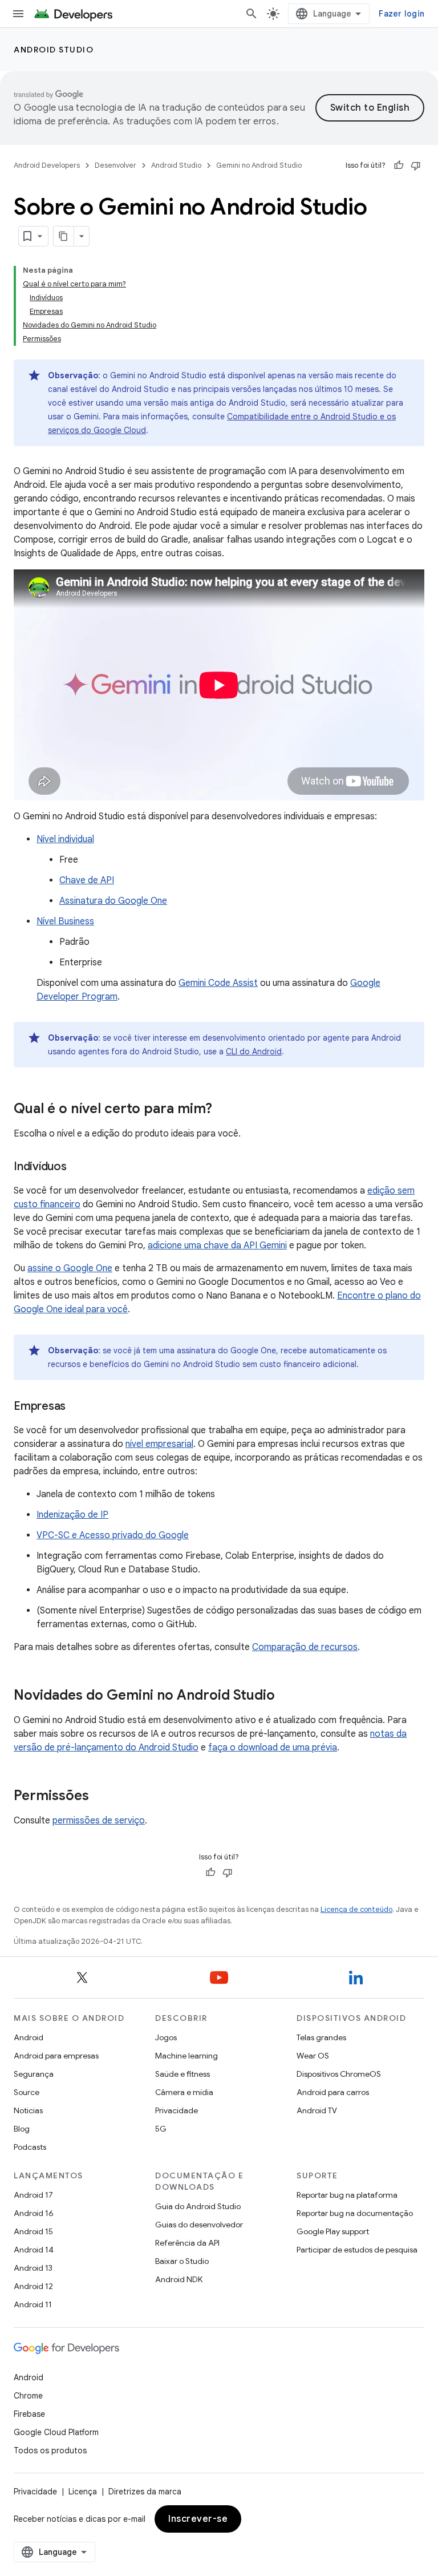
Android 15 (33, 2231)
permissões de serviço (99, 1821)
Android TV (317, 2110)
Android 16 (34, 2213)
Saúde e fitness (182, 2074)
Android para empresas (56, 2056)
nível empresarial (159, 1444)
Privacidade (177, 2110)
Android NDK (179, 2279)
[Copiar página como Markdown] (64, 236)
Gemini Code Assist (218, 983)
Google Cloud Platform (56, 2432)
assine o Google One (70, 1268)
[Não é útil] (416, 165)
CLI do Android (254, 1052)
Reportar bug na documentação (355, 2213)
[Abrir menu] (18, 14)
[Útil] (399, 165)
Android (29, 2037)
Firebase (29, 2414)
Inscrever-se (198, 2519)
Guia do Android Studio (198, 2206)
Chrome (28, 2396)
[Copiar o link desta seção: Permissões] (100, 1797)
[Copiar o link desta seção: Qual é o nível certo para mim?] (224, 1110)
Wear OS (313, 2056)
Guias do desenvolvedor (199, 2225)
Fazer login (401, 14)
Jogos (166, 2037)
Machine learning (186, 2056)
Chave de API (87, 880)
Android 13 (33, 2268)
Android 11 (33, 2304)
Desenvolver (115, 165)
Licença (83, 2492)
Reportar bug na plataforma (347, 2195)
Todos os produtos (50, 2450)
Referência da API (187, 2243)
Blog (22, 2129)
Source (27, 2092)
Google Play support (333, 2231)
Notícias (28, 2110)
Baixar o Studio (182, 2261)
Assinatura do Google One (113, 901)
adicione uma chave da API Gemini (217, 1245)
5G (161, 2129)
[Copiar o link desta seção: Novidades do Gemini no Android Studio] (286, 1696)
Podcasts (30, 2147)
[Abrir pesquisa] (252, 14)
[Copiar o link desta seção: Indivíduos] (78, 1167)
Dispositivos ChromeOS (339, 2074)
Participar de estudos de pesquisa (357, 2250)
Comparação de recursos (305, 1647)
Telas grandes (321, 2037)
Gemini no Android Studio (259, 165)
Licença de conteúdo (356, 1909)
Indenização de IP (72, 1515)
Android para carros (333, 2092)
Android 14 (34, 2250)
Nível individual (65, 839)
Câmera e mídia (184, 2092)
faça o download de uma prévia (273, 1748)
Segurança (34, 2074)
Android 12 (33, 2286)
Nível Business (65, 921)
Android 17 (33, 2195)
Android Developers (47, 165)
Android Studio (54, 50)
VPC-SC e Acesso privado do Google (113, 1535)
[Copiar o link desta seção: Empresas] (77, 1407)
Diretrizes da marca (145, 2492)
